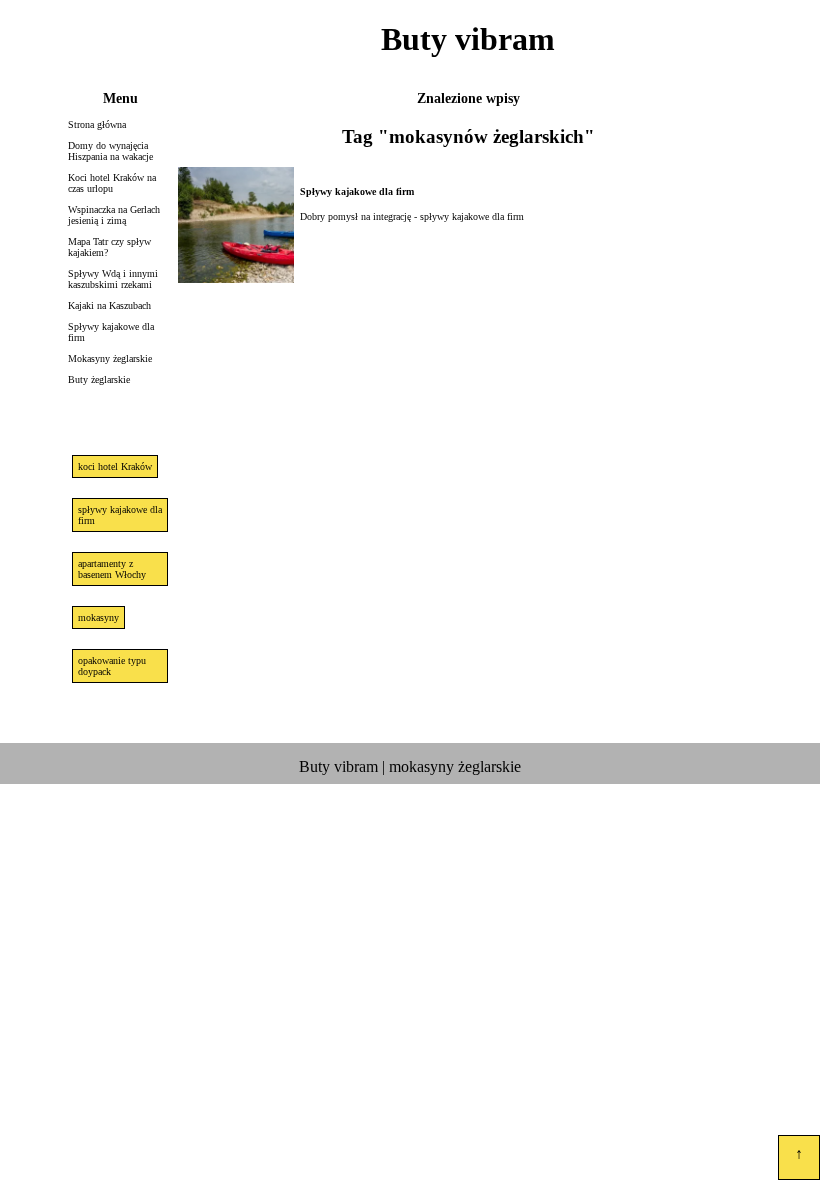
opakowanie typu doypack (112, 666)
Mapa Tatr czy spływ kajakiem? (109, 247)
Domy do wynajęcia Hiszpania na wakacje (110, 151)
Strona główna (97, 124)
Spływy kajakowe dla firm (111, 332)
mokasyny (98, 617)
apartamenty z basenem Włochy (112, 569)
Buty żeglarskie (99, 379)
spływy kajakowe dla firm (120, 515)
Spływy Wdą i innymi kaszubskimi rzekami (113, 279)
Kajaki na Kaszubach (109, 305)
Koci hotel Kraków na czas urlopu (112, 183)
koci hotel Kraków (115, 466)
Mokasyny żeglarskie (110, 358)
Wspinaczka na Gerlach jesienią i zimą (114, 215)
